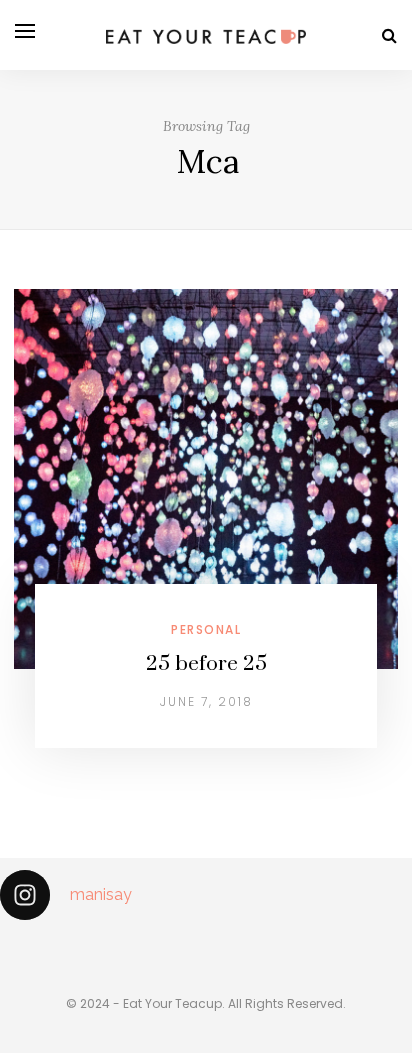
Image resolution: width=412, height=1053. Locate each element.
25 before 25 (206, 664)
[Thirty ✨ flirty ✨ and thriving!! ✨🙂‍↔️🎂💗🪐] (338, 948)
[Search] (389, 35)
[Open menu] (25, 31)
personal (206, 629)
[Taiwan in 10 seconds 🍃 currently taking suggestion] (8, 948)
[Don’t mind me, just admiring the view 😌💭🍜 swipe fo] (90, 948)
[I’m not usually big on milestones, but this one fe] (173, 948)
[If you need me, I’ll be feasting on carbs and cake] (255, 948)
